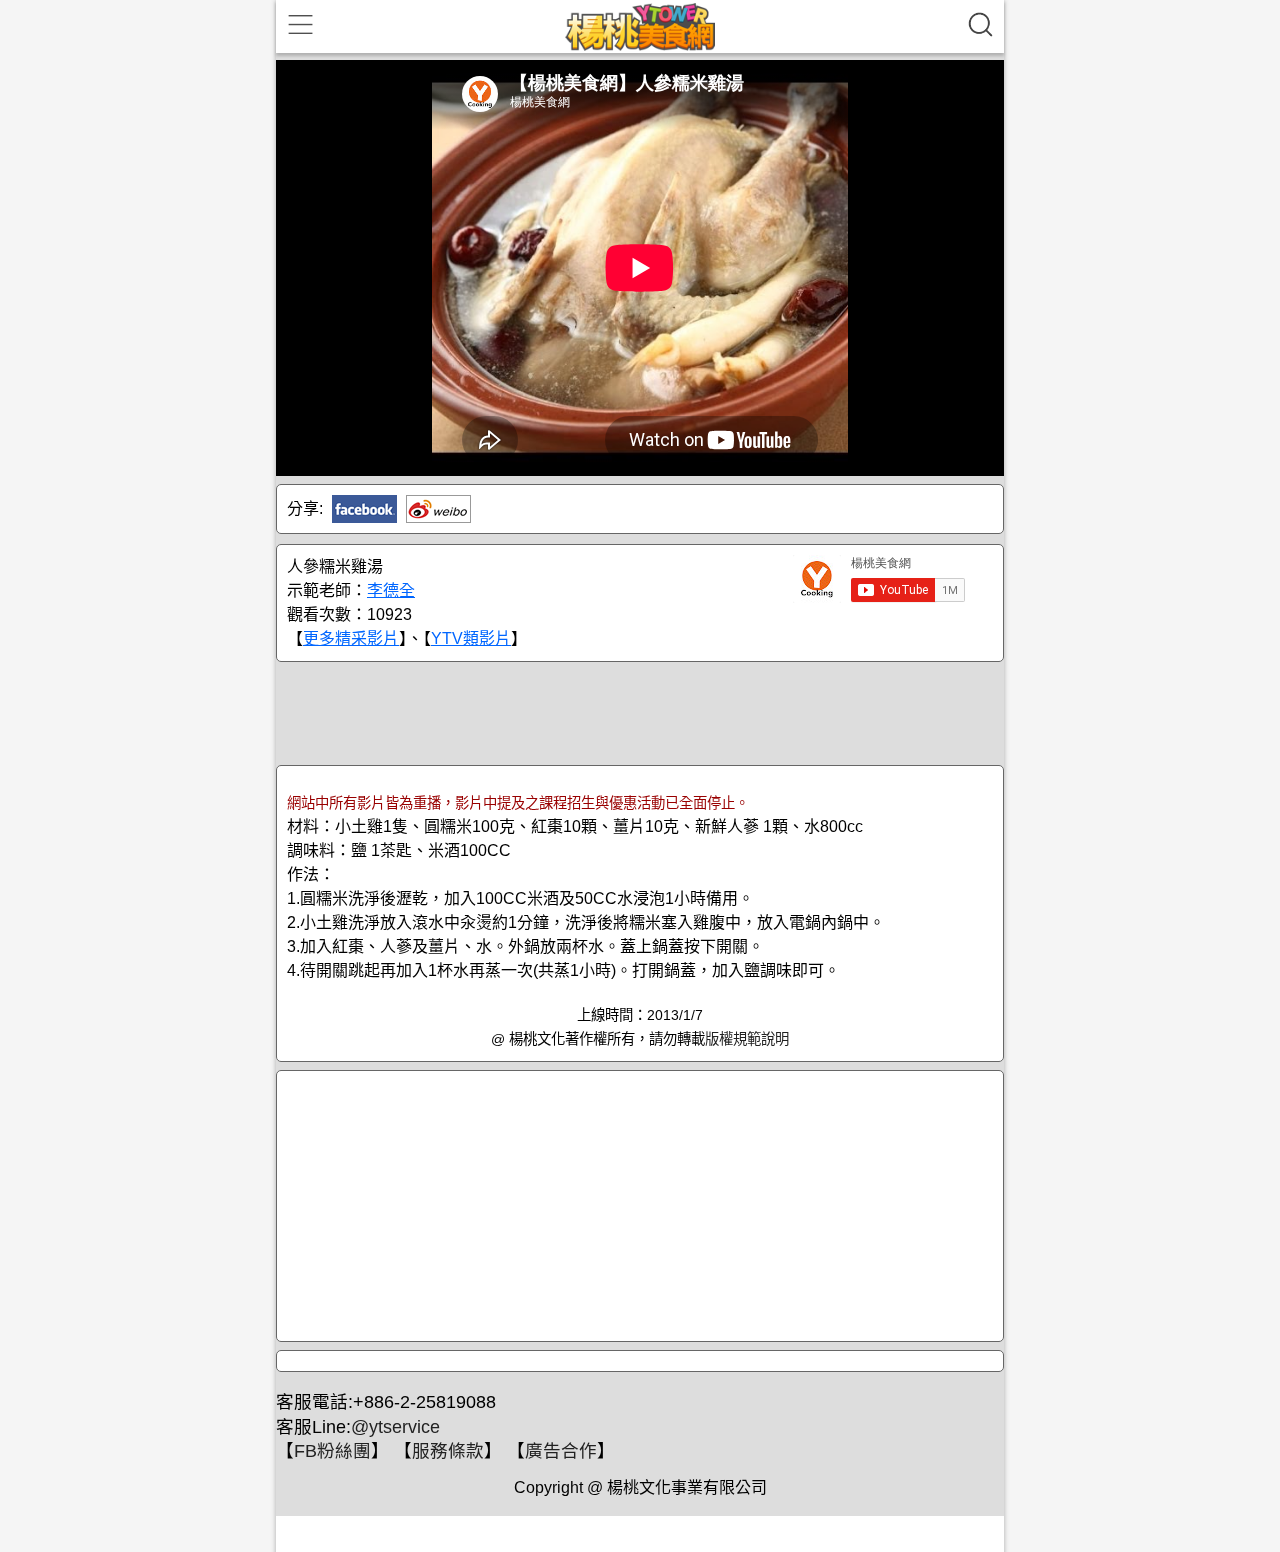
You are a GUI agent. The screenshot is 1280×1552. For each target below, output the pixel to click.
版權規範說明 (747, 1039)
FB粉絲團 (332, 1451)
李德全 (391, 590)
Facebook (364, 509)
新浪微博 (438, 509)
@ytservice (395, 1427)
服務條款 (448, 1451)
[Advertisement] (640, 712)
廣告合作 (561, 1451)
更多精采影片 (351, 638)
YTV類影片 (471, 638)
